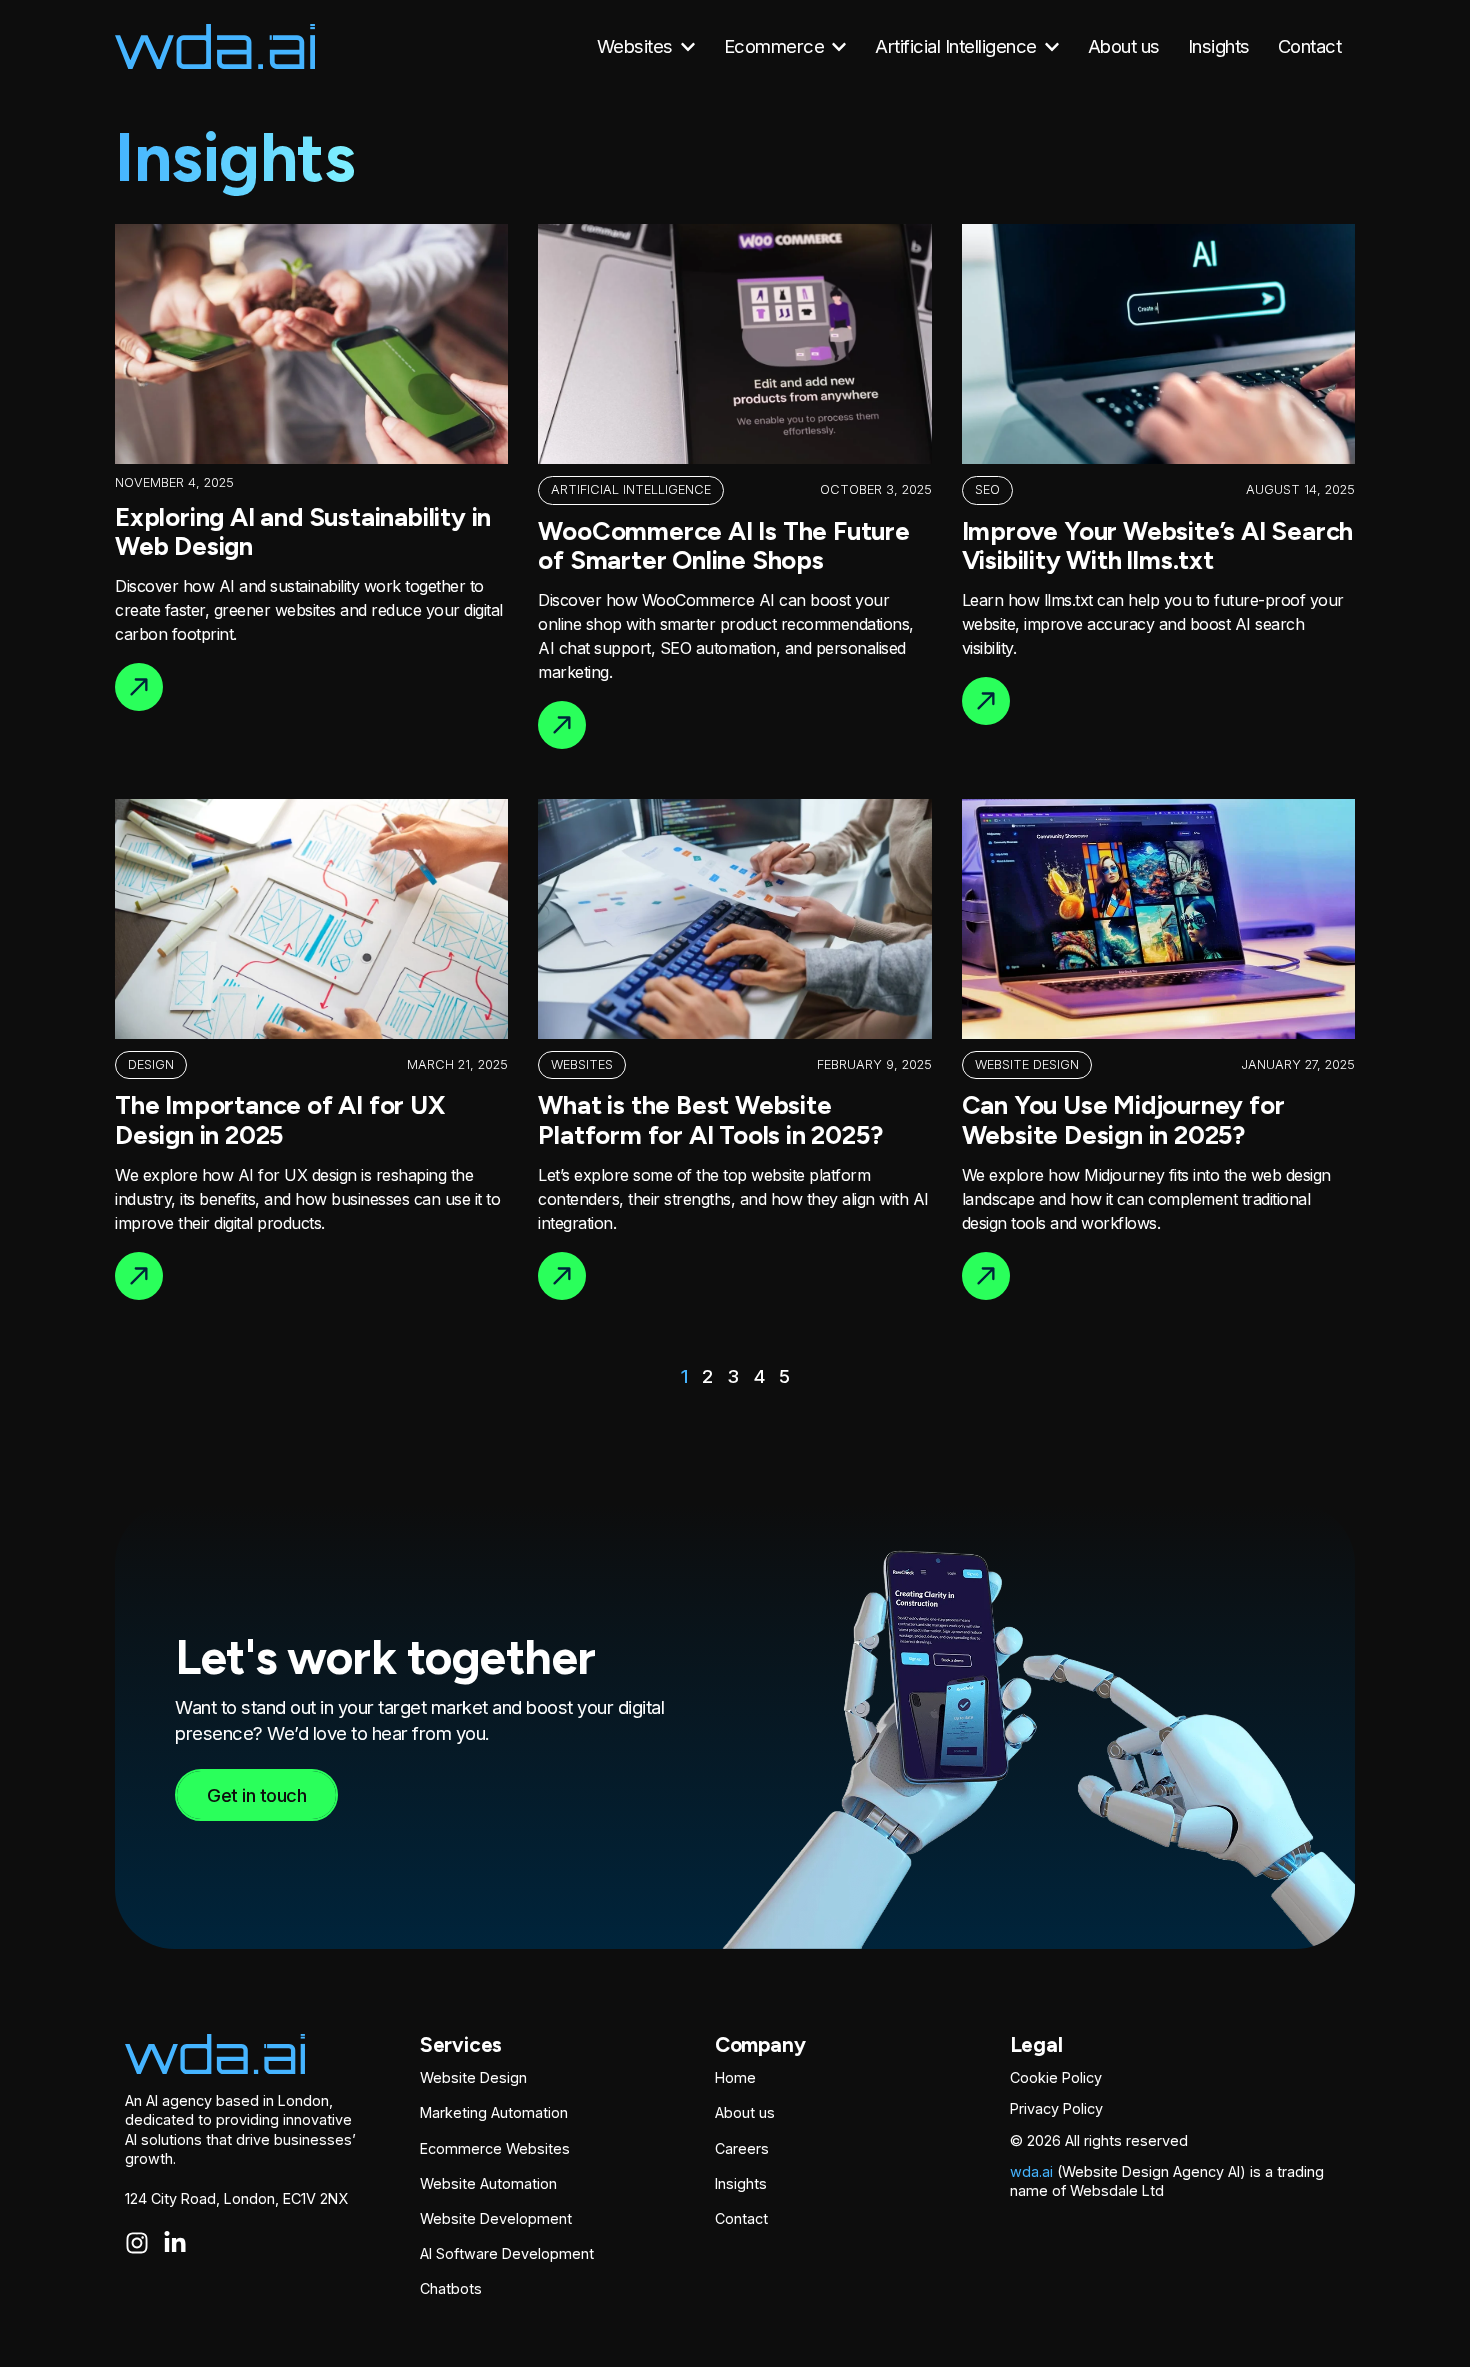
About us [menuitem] (1124, 46)
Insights (741, 2183)
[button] (687, 47)
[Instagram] (137, 2243)
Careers (742, 2148)
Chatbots (451, 2288)
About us (745, 2112)
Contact (741, 2218)
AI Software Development (507, 2253)
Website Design (473, 2077)
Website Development (496, 2218)
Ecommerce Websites (495, 2148)
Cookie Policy (1056, 2077)
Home (735, 2077)
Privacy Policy (1056, 2108)
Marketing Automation (494, 2112)
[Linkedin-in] (175, 2243)
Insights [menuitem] (1219, 46)
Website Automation (488, 2183)
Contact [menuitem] (1310, 46)
